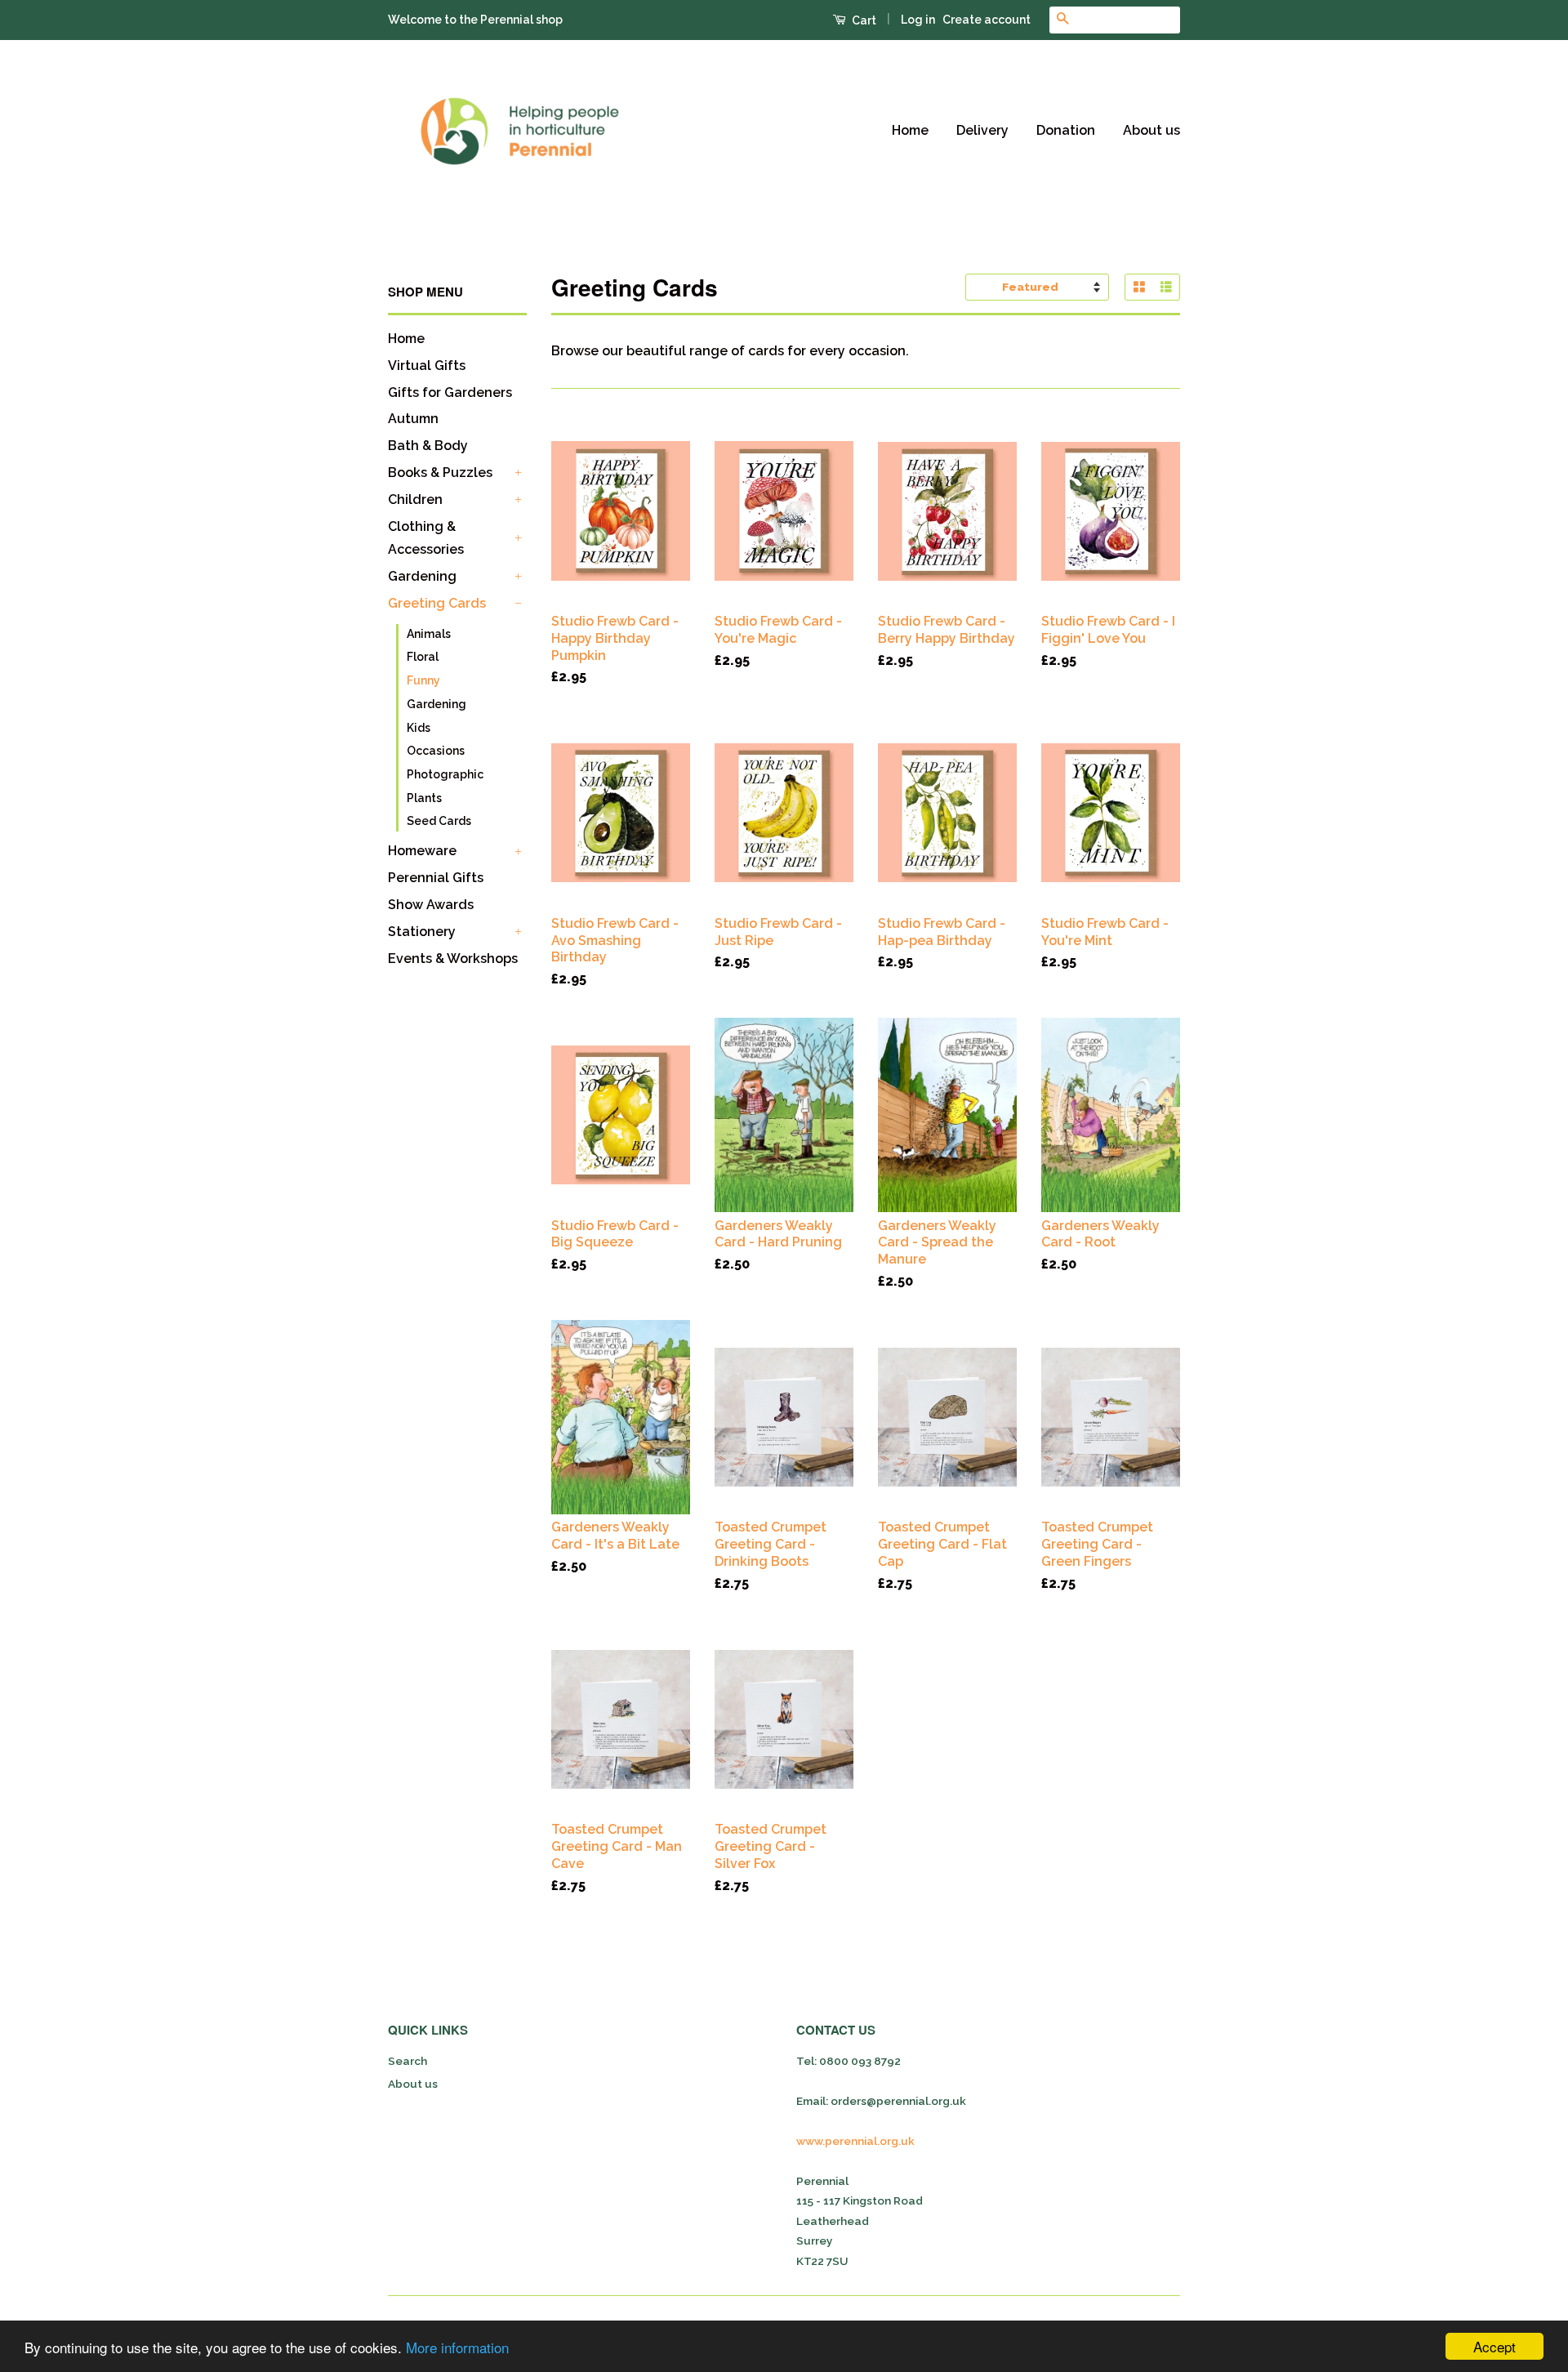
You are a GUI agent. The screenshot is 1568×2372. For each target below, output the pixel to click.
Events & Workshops (453, 959)
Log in (918, 20)
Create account (987, 20)
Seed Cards (439, 821)
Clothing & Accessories (426, 538)
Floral (423, 657)
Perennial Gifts (436, 878)
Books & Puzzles (440, 473)
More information (457, 2347)
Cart (863, 20)
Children (415, 499)
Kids (419, 728)
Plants (424, 798)
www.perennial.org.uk (855, 2141)
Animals (429, 634)
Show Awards (431, 905)
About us (1151, 130)
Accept (1494, 2346)
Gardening (422, 576)
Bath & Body (428, 446)
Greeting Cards (437, 603)
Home (910, 130)
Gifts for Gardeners (450, 392)
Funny (423, 680)
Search (408, 2061)
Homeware (422, 851)
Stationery (422, 932)
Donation (1066, 130)
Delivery (982, 130)
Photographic (445, 774)
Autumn (413, 419)
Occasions (436, 751)
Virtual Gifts (427, 366)
